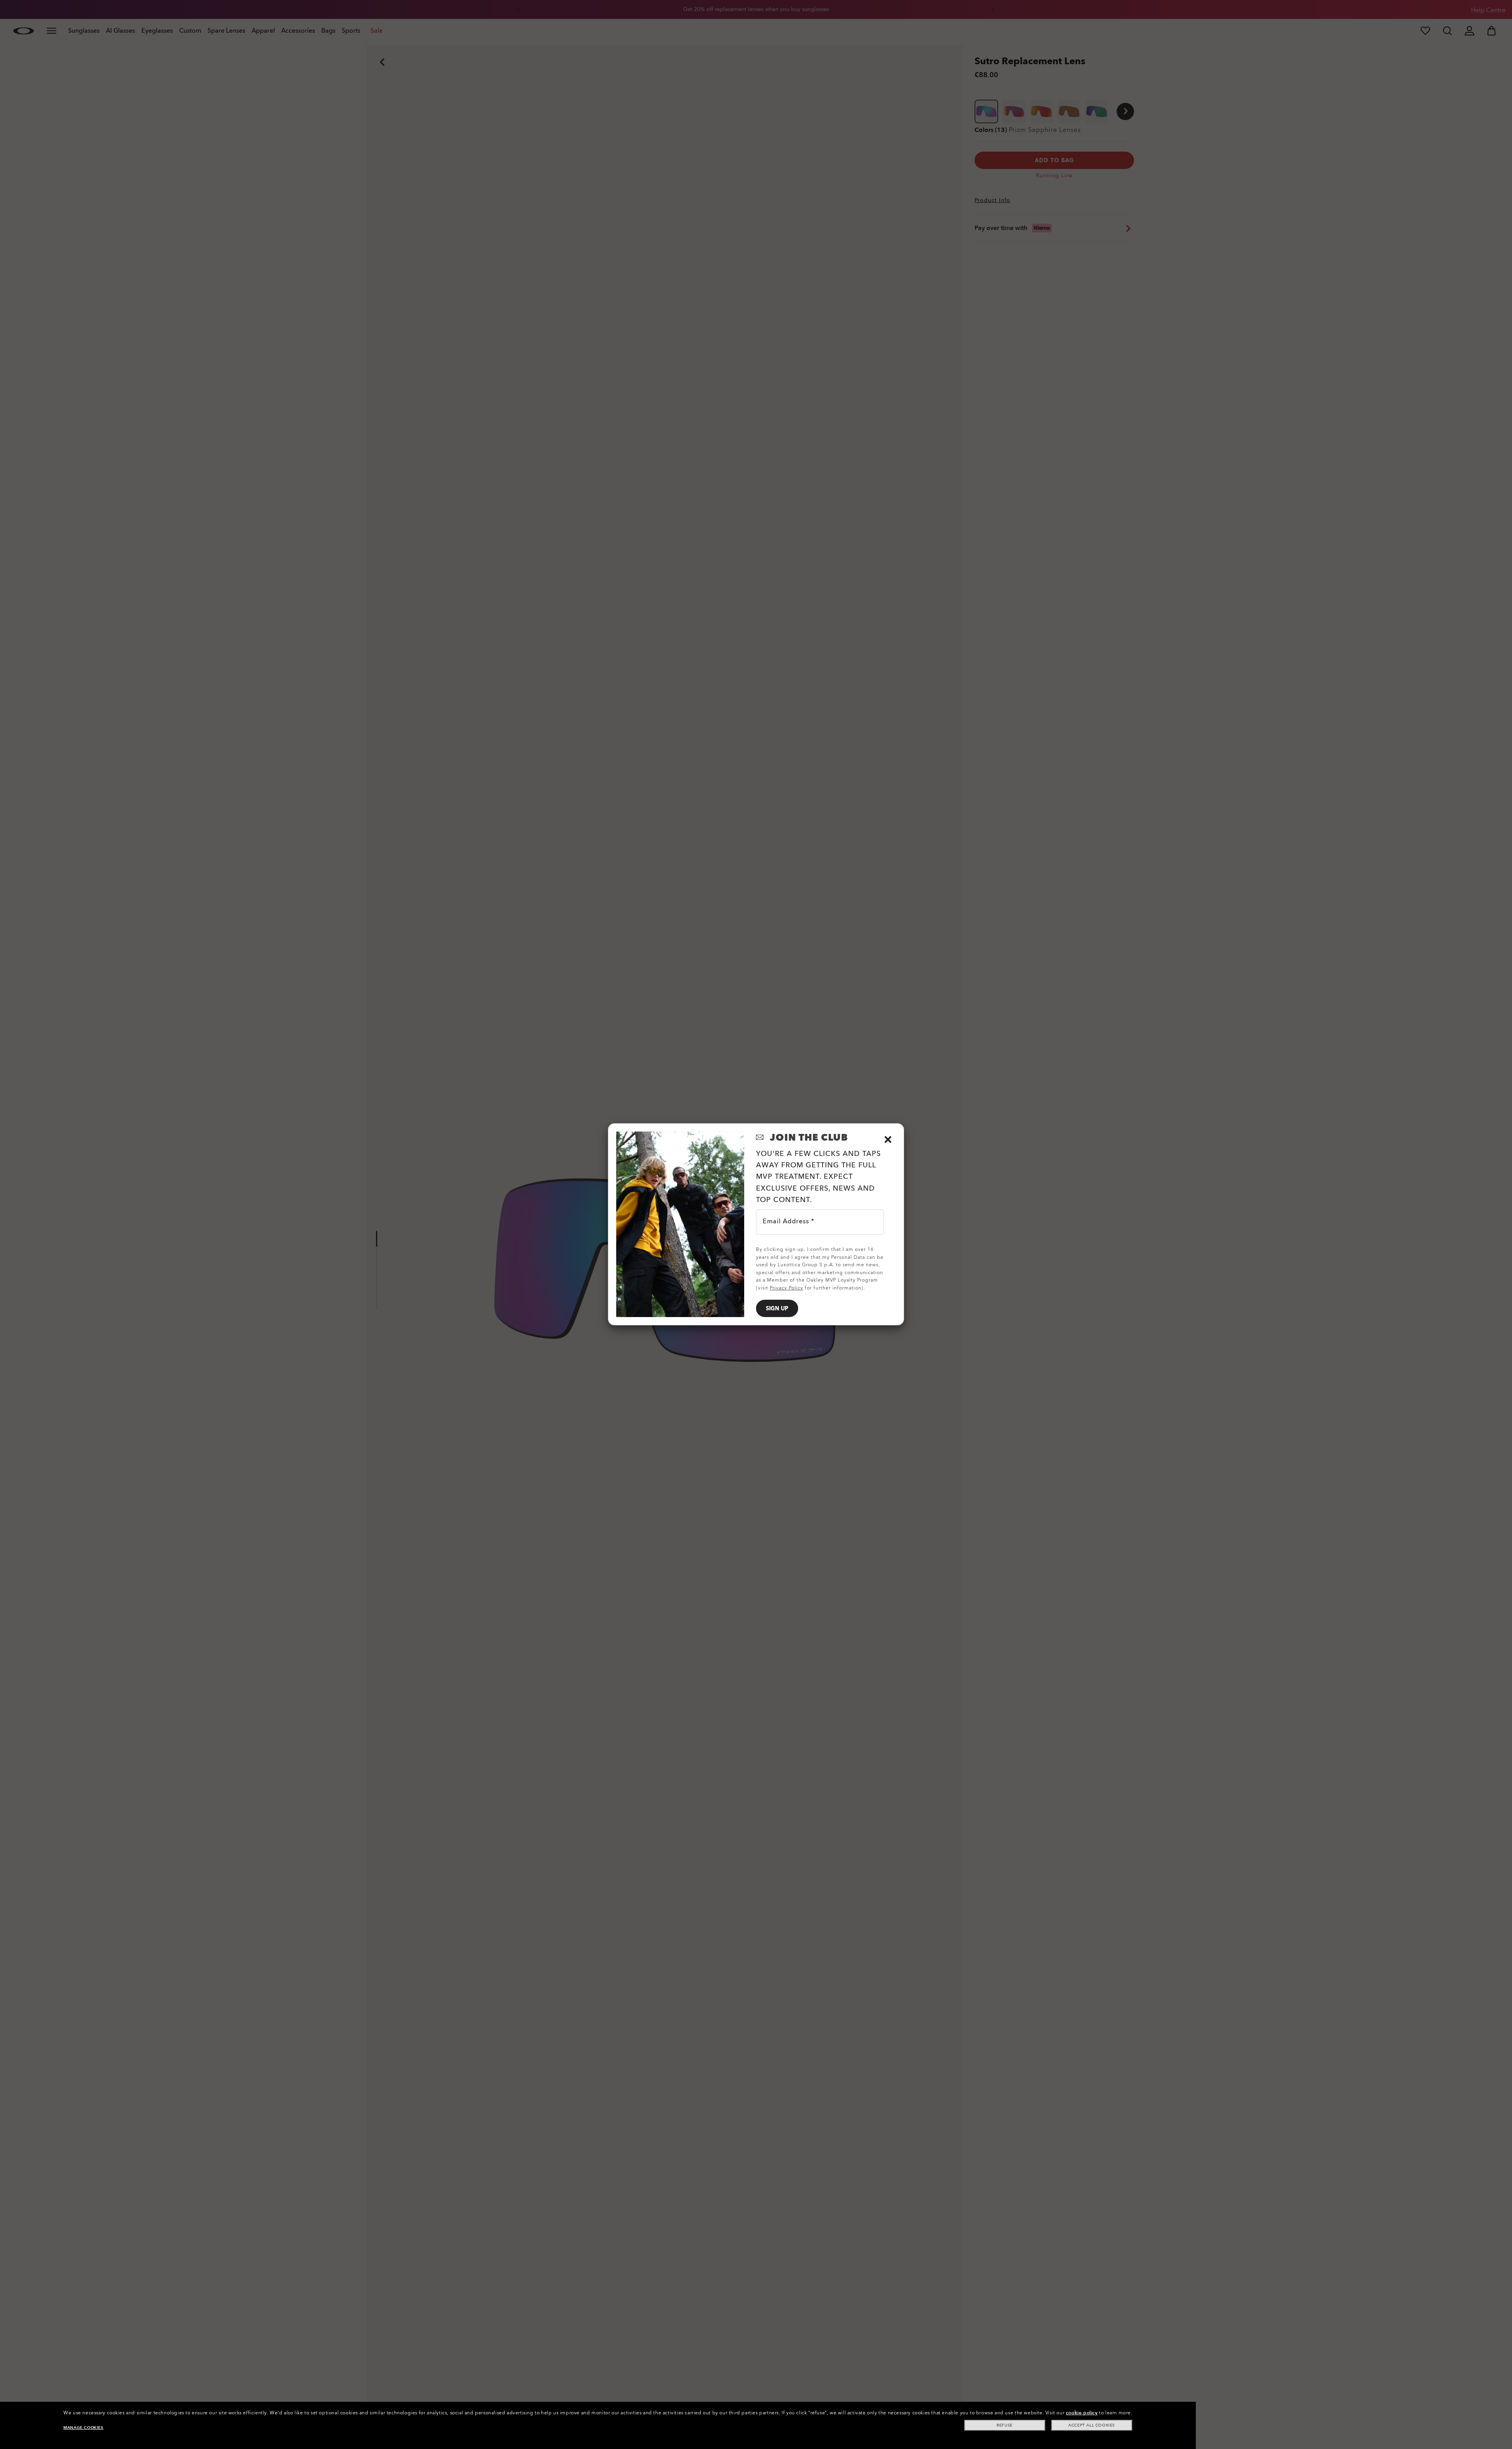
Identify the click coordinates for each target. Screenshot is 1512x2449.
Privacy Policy (787, 1288)
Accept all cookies (1092, 2425)
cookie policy (1082, 2413)
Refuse (1005, 2425)
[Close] (888, 1139)
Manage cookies (83, 2428)
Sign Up (777, 1309)
